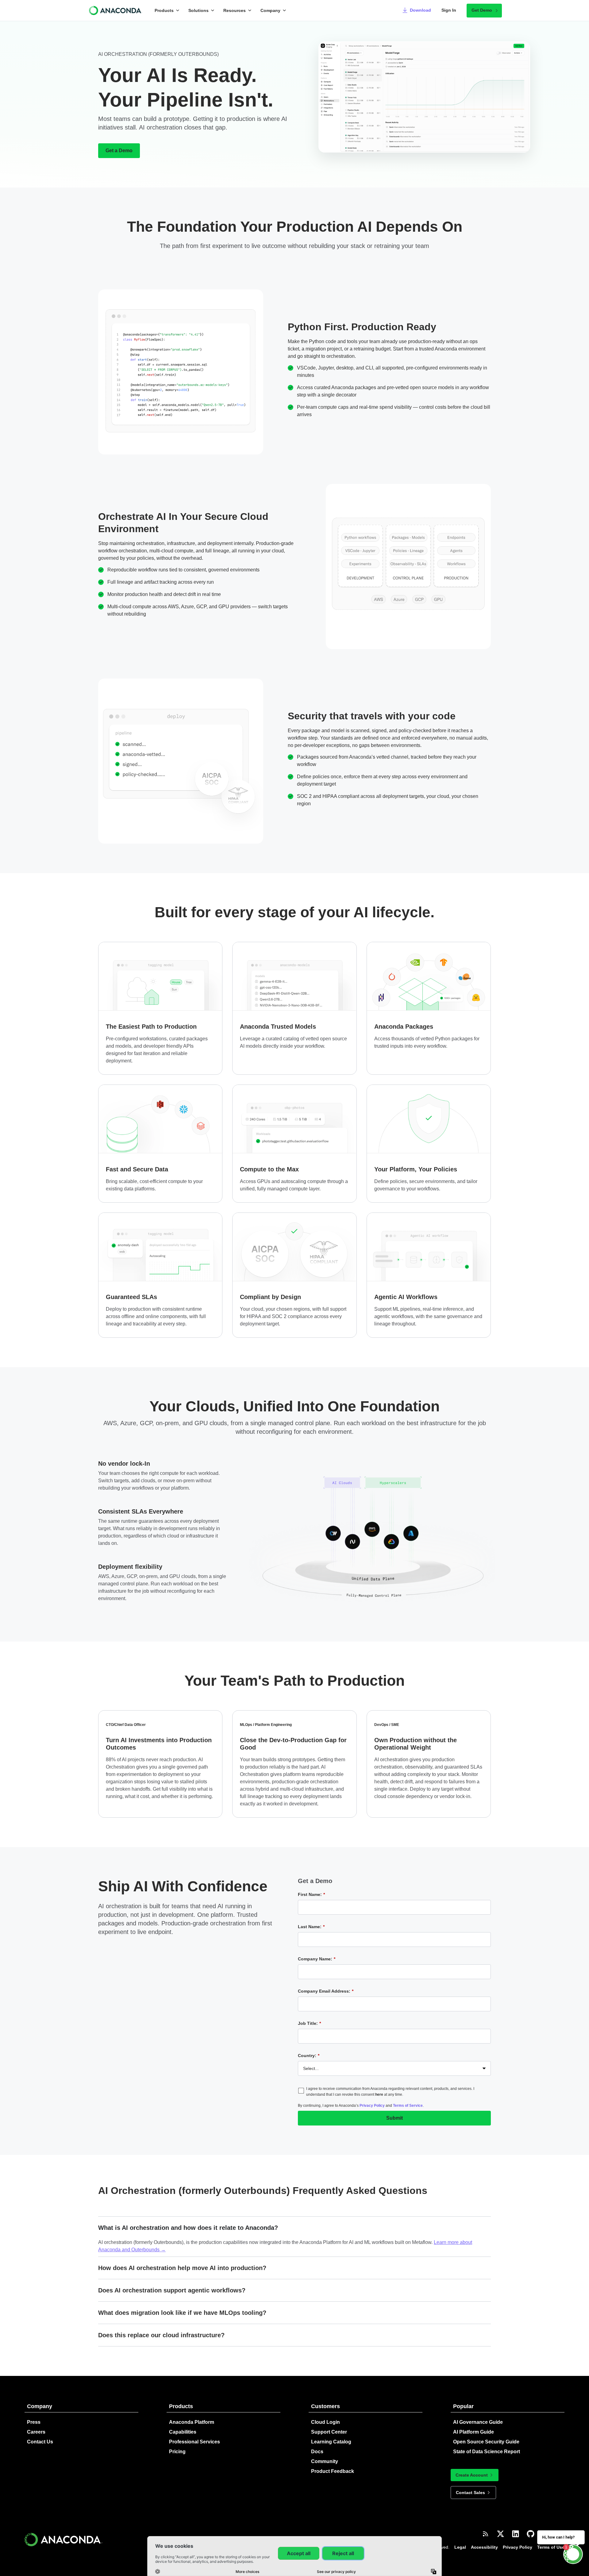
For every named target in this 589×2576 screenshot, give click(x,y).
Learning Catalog (331, 2442)
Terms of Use (551, 2547)
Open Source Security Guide (486, 2442)
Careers (36, 2432)
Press (34, 2422)
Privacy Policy (372, 2106)
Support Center (329, 2432)
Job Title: (309, 2023)
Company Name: (317, 1959)
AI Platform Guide (474, 2432)
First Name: (311, 1894)
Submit (395, 2118)
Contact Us (40, 2442)
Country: (309, 2056)
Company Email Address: (326, 1991)
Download (420, 10)
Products (164, 10)
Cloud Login (325, 2422)
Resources (235, 10)
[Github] (531, 2534)
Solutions (198, 10)
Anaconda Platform (192, 2422)
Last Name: (311, 1927)
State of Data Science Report (487, 2452)
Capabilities (183, 2432)
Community (325, 2461)
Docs (317, 2452)
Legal (460, 2547)
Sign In (449, 10)
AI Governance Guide (478, 2422)
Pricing (177, 2452)
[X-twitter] (500, 2534)
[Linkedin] (516, 2534)
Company (270, 10)
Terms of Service (408, 2106)
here (379, 2094)
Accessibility (484, 2547)
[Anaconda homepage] (116, 10)
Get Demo (482, 10)
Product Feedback (333, 2471)
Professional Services (194, 2442)
